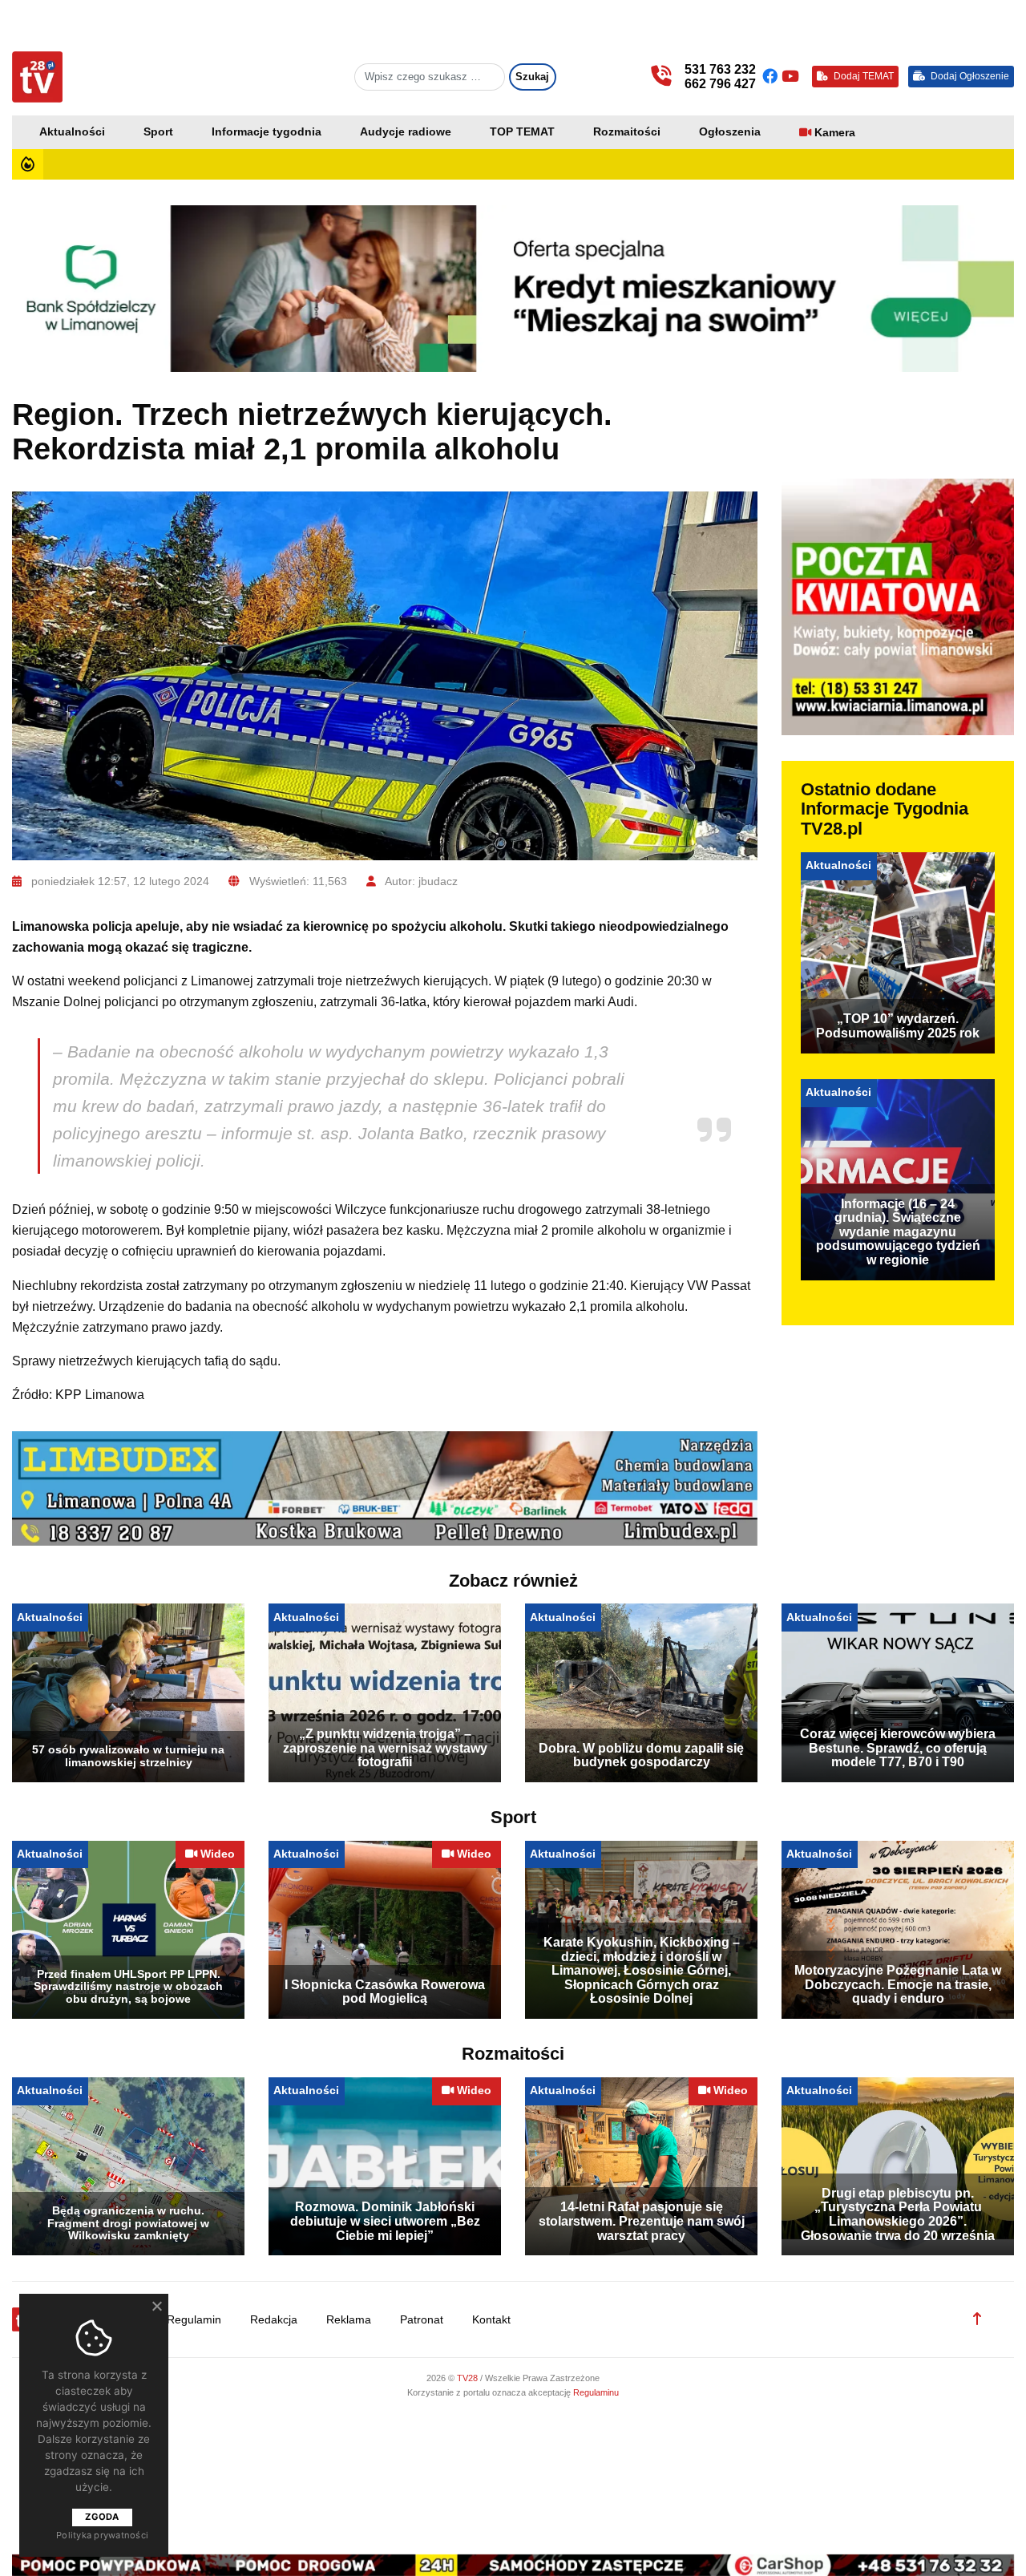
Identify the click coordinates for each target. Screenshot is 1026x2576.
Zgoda (102, 2517)
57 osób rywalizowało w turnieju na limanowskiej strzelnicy (128, 1756)
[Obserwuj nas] (772, 77)
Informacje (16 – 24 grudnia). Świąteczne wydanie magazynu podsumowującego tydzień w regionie (898, 1232)
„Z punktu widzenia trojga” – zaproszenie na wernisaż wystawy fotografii (385, 1748)
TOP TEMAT (522, 132)
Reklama (349, 2320)
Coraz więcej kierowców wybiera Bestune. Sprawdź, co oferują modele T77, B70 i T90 (898, 1748)
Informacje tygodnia (267, 132)
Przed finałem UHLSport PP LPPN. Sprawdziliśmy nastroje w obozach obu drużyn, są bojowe (128, 1987)
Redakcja (274, 2320)
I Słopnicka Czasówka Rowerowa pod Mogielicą (385, 1992)
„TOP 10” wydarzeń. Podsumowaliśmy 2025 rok (898, 1026)
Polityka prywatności (102, 2535)
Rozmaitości (627, 132)
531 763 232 (720, 69)
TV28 (469, 2378)
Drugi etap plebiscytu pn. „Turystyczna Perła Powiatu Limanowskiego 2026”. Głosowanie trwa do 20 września (898, 2214)
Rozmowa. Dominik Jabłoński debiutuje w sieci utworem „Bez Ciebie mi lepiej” (385, 2221)
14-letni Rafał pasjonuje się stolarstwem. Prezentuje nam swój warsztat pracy (642, 2221)
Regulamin (194, 2320)
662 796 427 (720, 84)
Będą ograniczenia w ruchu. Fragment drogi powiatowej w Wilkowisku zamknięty (128, 2223)
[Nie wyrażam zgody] (156, 2306)
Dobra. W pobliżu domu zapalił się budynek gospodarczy (641, 1755)
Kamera (835, 133)
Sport (158, 132)
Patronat (422, 2320)
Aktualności (72, 132)
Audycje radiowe (406, 132)
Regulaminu (596, 2392)
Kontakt (491, 2320)
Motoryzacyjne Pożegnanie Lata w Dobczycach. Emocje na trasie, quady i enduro (898, 1984)
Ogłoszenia (730, 132)
